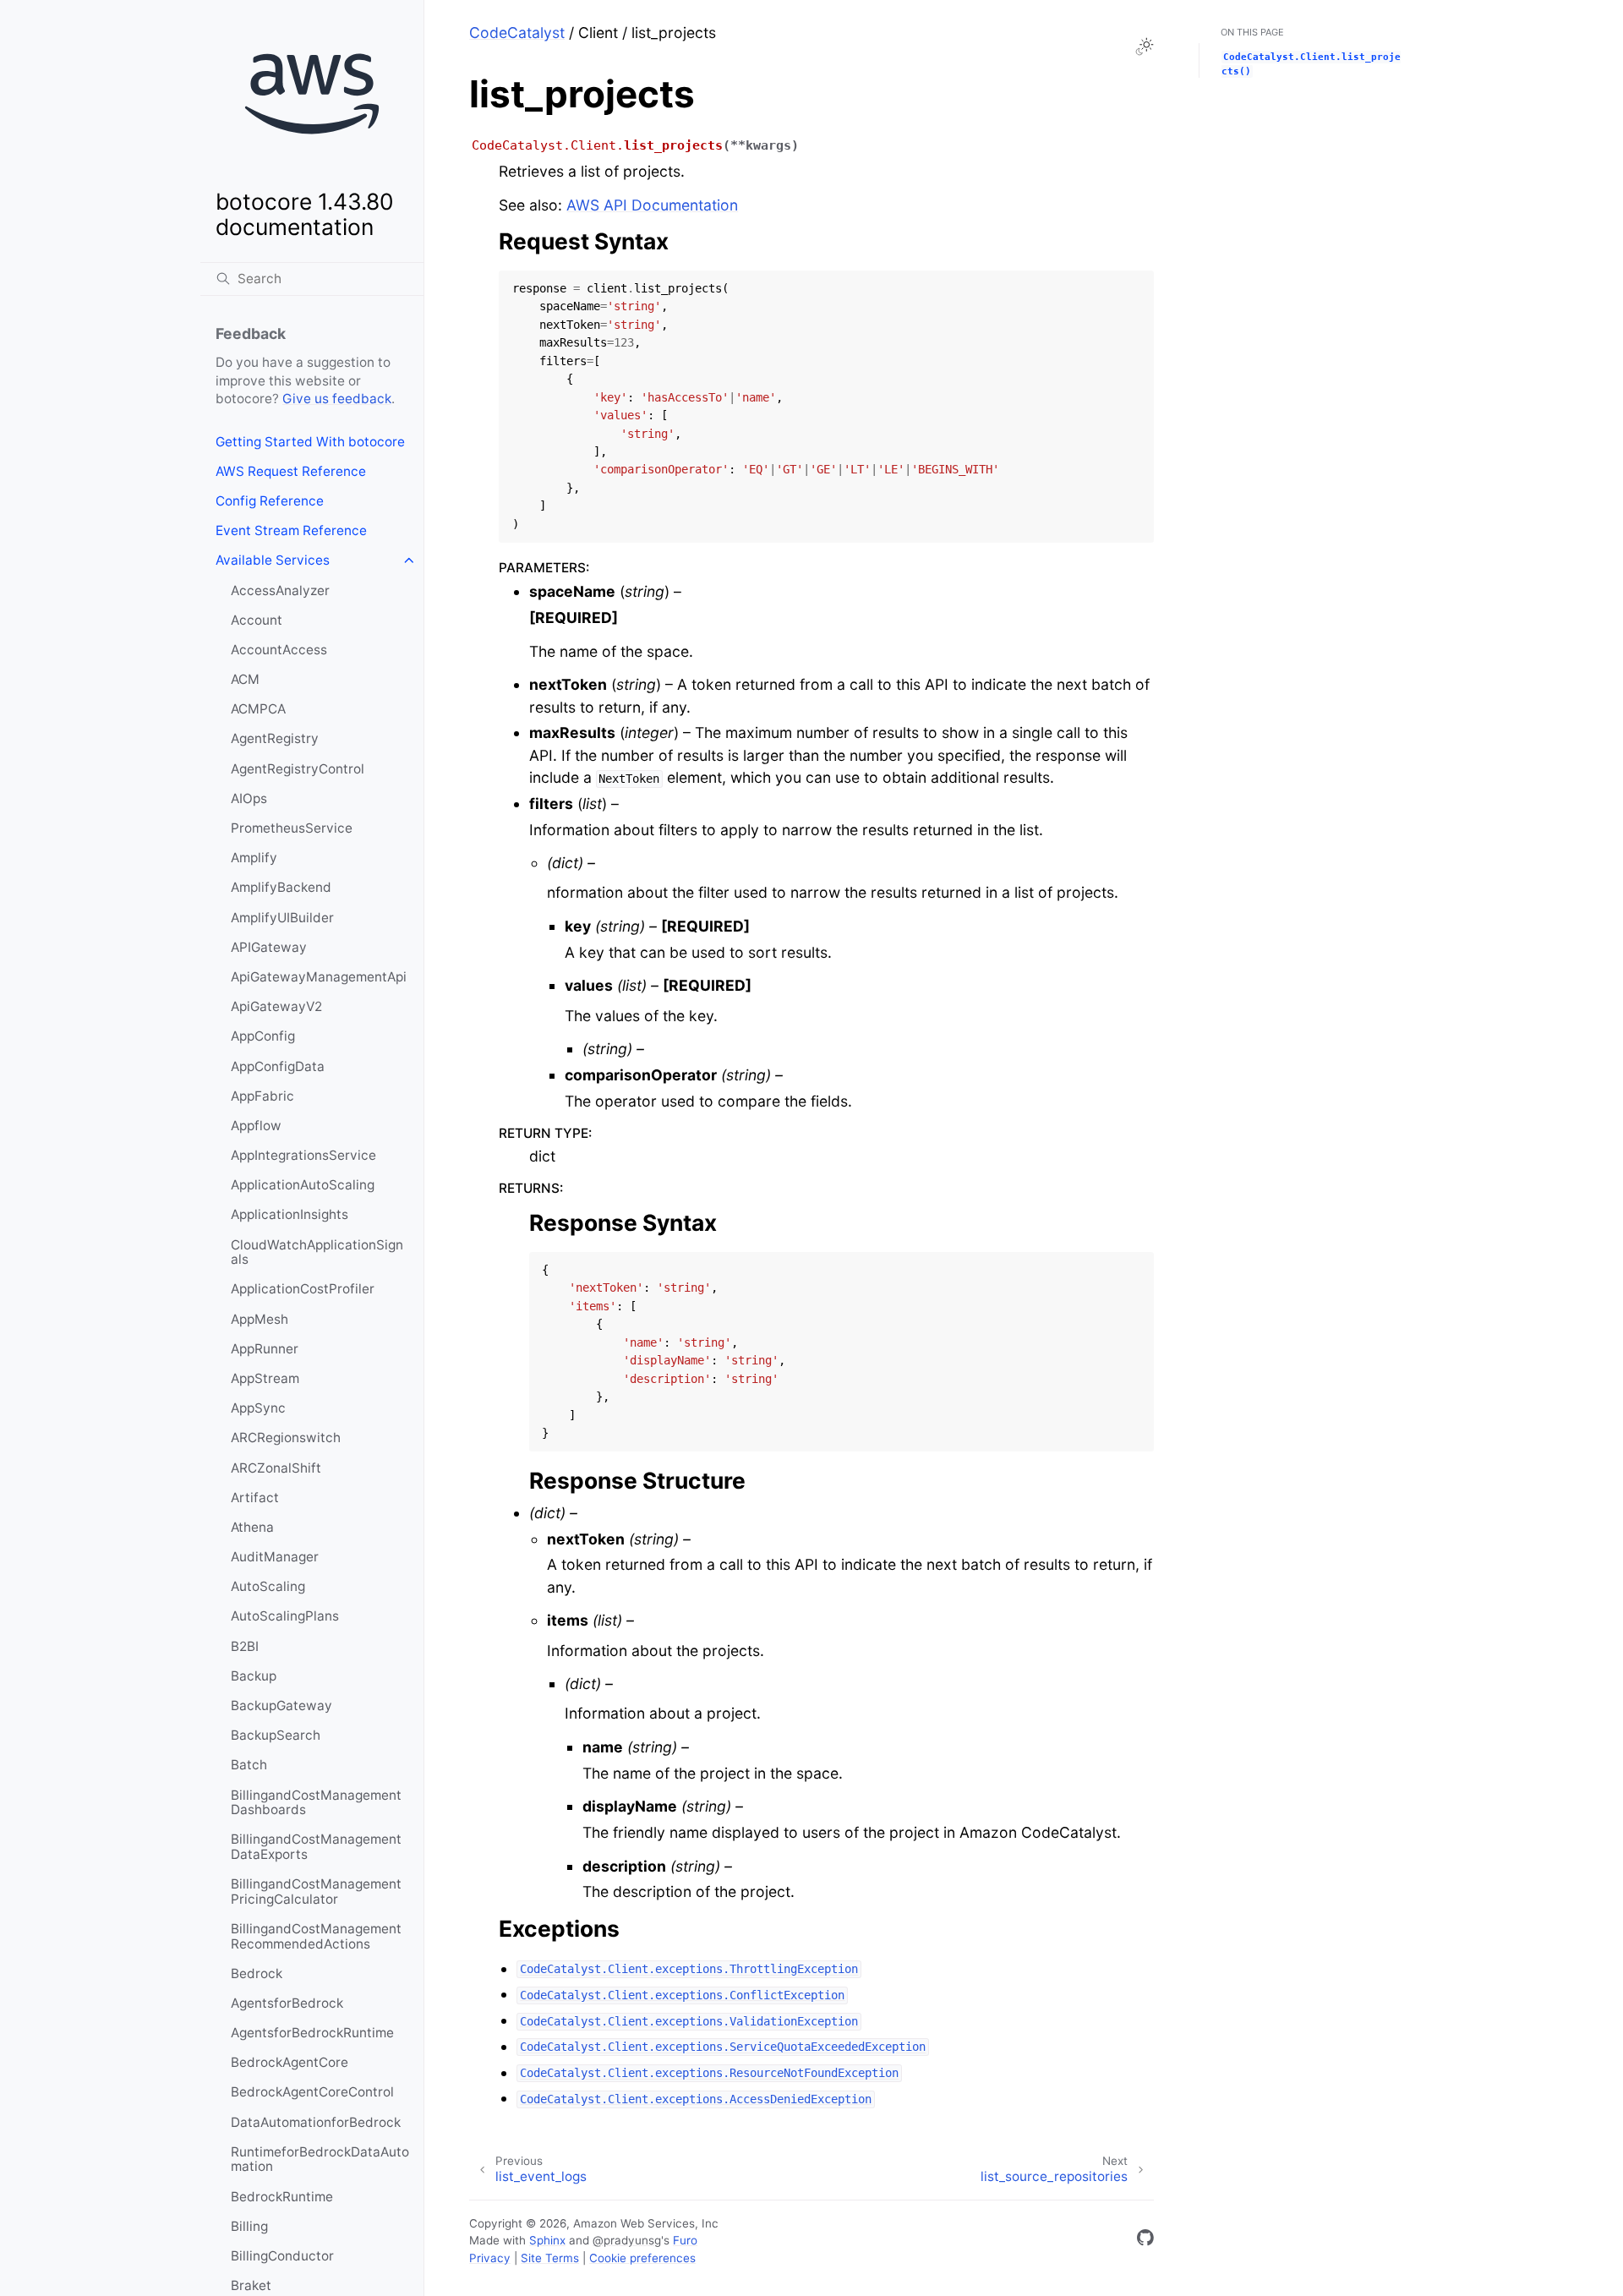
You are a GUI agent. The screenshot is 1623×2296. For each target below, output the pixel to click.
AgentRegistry (275, 738)
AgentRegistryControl (298, 769)
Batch (249, 1765)
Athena (252, 1527)
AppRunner (265, 1349)
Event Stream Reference (291, 530)
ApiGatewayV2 (276, 1006)
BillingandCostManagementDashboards (316, 1803)
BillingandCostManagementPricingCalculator (316, 1891)
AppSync (258, 1408)
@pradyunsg (627, 2240)
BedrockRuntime (282, 2197)
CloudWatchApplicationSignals (317, 1252)
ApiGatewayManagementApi (319, 977)
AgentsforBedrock (287, 2003)
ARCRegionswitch (286, 1438)
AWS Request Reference (291, 471)
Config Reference (270, 501)
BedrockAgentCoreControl (312, 2092)
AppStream (265, 1378)
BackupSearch (276, 1735)
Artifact (255, 1498)
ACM (245, 679)
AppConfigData (278, 1066)
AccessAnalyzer (280, 590)
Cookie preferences (642, 2258)
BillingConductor (282, 2256)
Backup (254, 1676)
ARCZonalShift (276, 1468)
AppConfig (263, 1036)
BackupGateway (281, 1706)
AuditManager (275, 1557)
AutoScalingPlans (285, 1616)
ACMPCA (258, 709)
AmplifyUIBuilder (282, 918)
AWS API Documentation (652, 205)
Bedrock (257, 1973)
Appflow (256, 1126)
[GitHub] (1145, 2241)
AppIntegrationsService (303, 1155)
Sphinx (547, 2240)
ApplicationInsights (290, 1214)
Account (257, 620)
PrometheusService (292, 828)
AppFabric (262, 1096)
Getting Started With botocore (310, 442)
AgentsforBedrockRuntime (312, 2033)
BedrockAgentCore (290, 2062)
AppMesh (260, 1319)
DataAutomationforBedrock (316, 2122)
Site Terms (550, 2258)
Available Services (273, 560)
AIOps (249, 798)
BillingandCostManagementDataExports (316, 1847)
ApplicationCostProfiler (303, 1289)
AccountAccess (279, 650)
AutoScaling (268, 1586)
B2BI (245, 1646)
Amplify (254, 858)
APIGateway (269, 947)
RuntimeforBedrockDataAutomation (320, 2159)
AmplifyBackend (281, 887)
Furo (685, 2240)
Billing (249, 2226)
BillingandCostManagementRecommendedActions (316, 1936)
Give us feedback (337, 399)
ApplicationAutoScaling (303, 1185)
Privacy (490, 2258)
